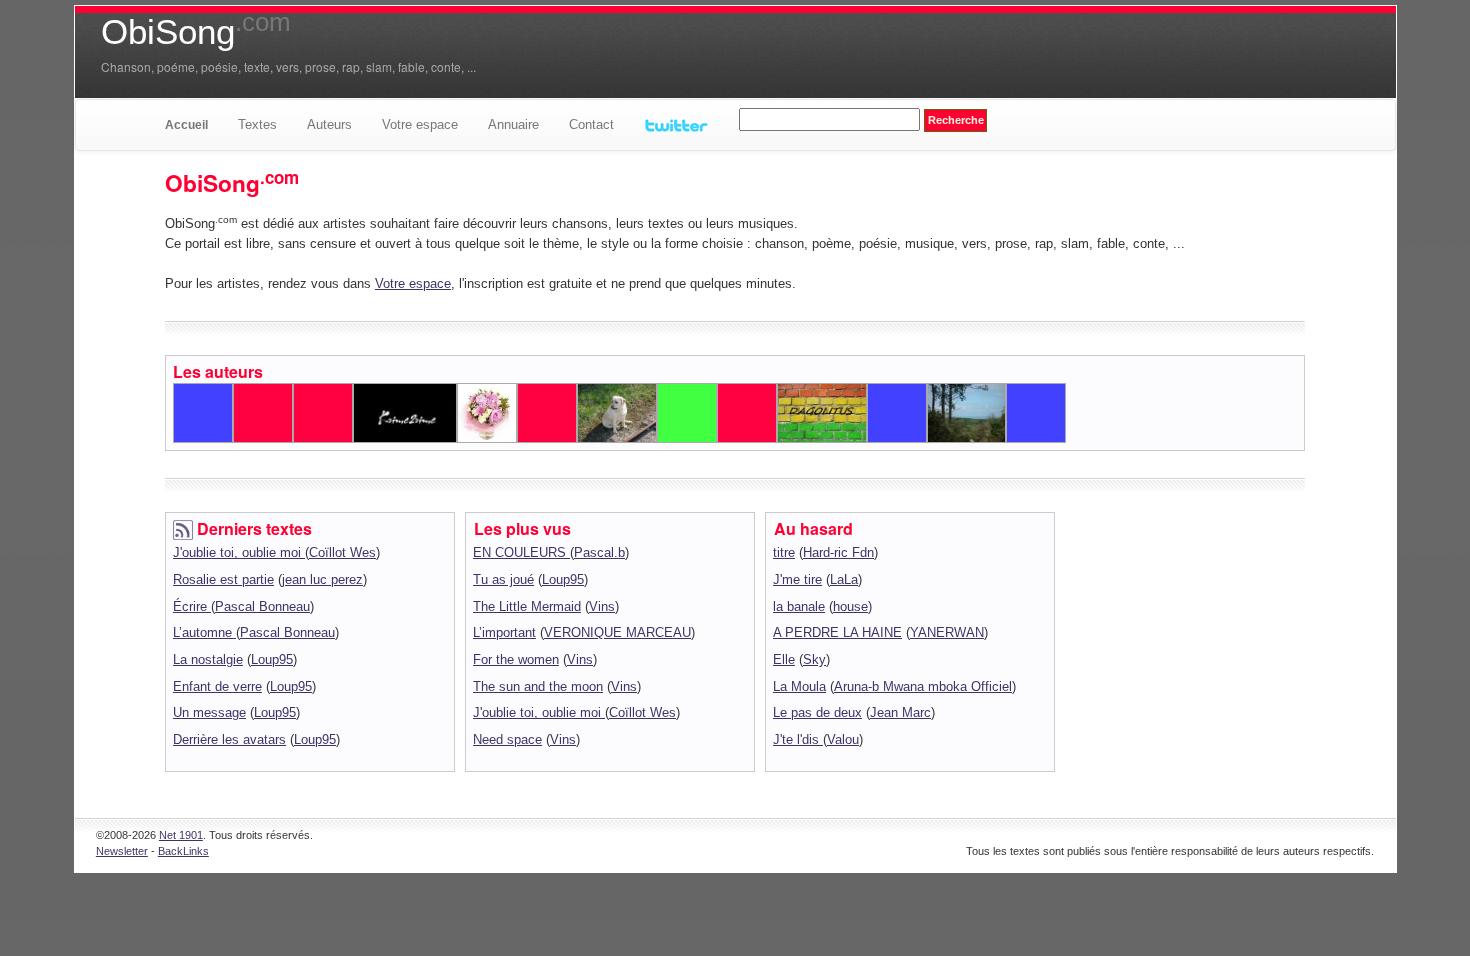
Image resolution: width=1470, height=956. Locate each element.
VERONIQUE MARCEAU (617, 632)
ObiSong (196, 32)
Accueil (186, 125)
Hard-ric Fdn (838, 552)
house (850, 606)
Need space (507, 739)
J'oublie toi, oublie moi (239, 552)
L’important (504, 632)
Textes (257, 124)
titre (784, 552)
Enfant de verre (217, 686)
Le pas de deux (817, 712)
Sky (814, 659)
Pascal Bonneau (262, 606)
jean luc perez (322, 579)
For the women (516, 659)
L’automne (204, 632)
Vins (602, 606)
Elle (784, 659)
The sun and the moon (538, 686)
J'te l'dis (798, 739)
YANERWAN (947, 632)
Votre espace (420, 124)
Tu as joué (503, 579)
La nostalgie (208, 659)
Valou (843, 739)
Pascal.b (599, 552)
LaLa (844, 579)
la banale (799, 606)
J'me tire (797, 579)
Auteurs (329, 124)
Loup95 (272, 659)
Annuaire (513, 124)
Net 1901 (181, 835)
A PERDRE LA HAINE (837, 632)
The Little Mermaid (527, 606)
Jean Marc (900, 712)
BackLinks (183, 851)
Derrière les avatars (229, 739)
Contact (591, 124)
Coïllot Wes (342, 552)
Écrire (192, 606)
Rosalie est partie (223, 579)
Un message (209, 712)
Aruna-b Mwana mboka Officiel (923, 686)
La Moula (799, 686)
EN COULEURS (521, 552)
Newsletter (122, 851)
